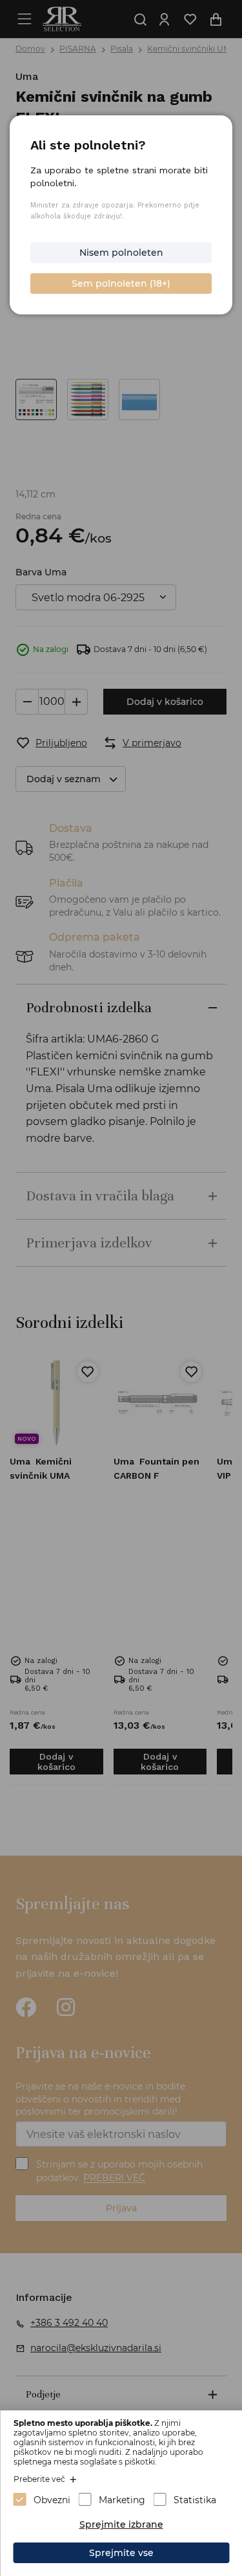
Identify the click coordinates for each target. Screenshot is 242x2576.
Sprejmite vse (121, 2553)
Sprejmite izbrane (121, 2524)
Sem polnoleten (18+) (121, 284)
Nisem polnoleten (121, 253)
